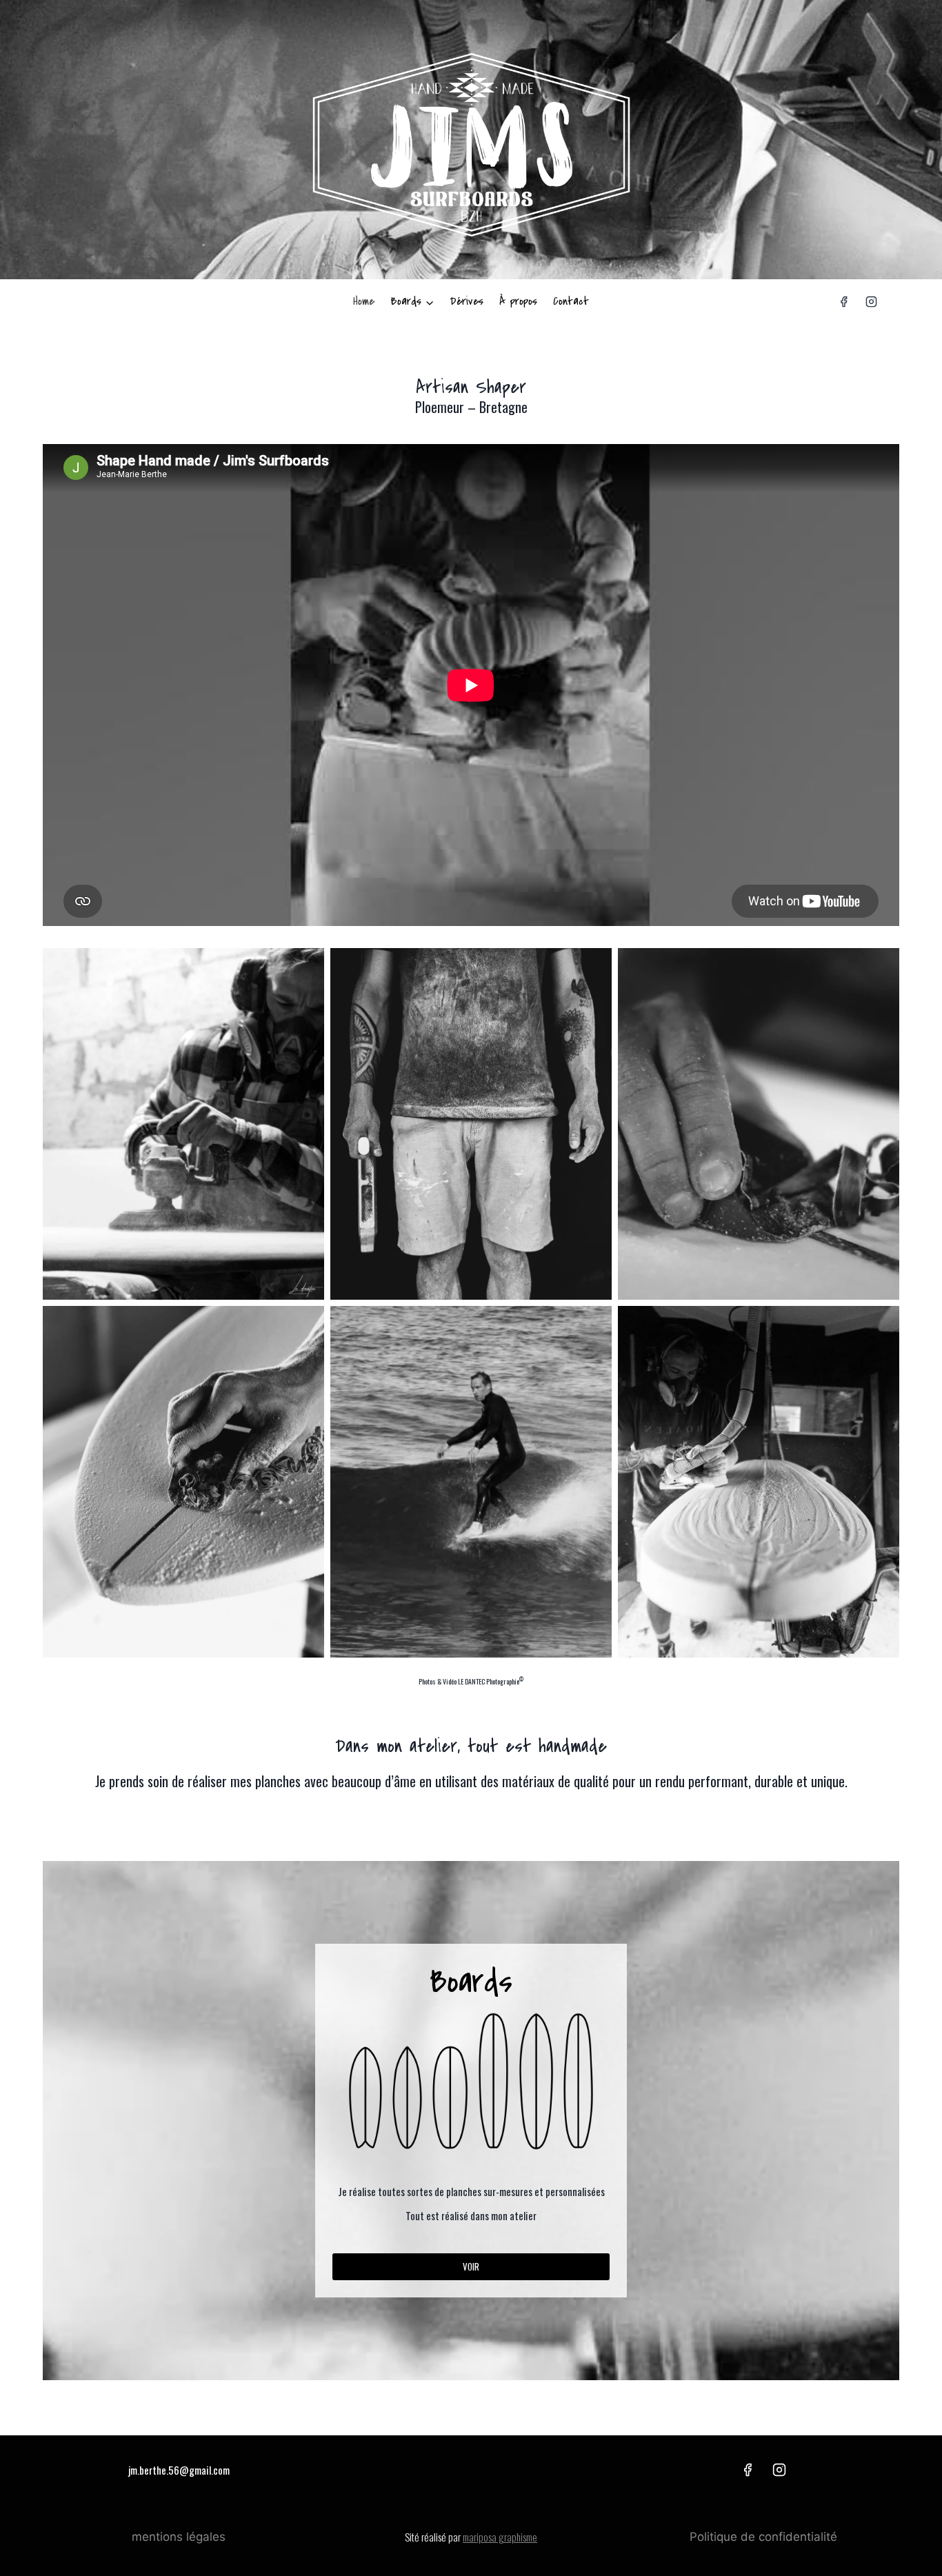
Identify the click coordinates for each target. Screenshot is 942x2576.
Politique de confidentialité (763, 2537)
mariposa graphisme (500, 2537)
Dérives (467, 301)
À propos (518, 301)
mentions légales (179, 2537)
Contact (571, 301)
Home (364, 301)
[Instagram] (871, 302)
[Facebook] (844, 302)
